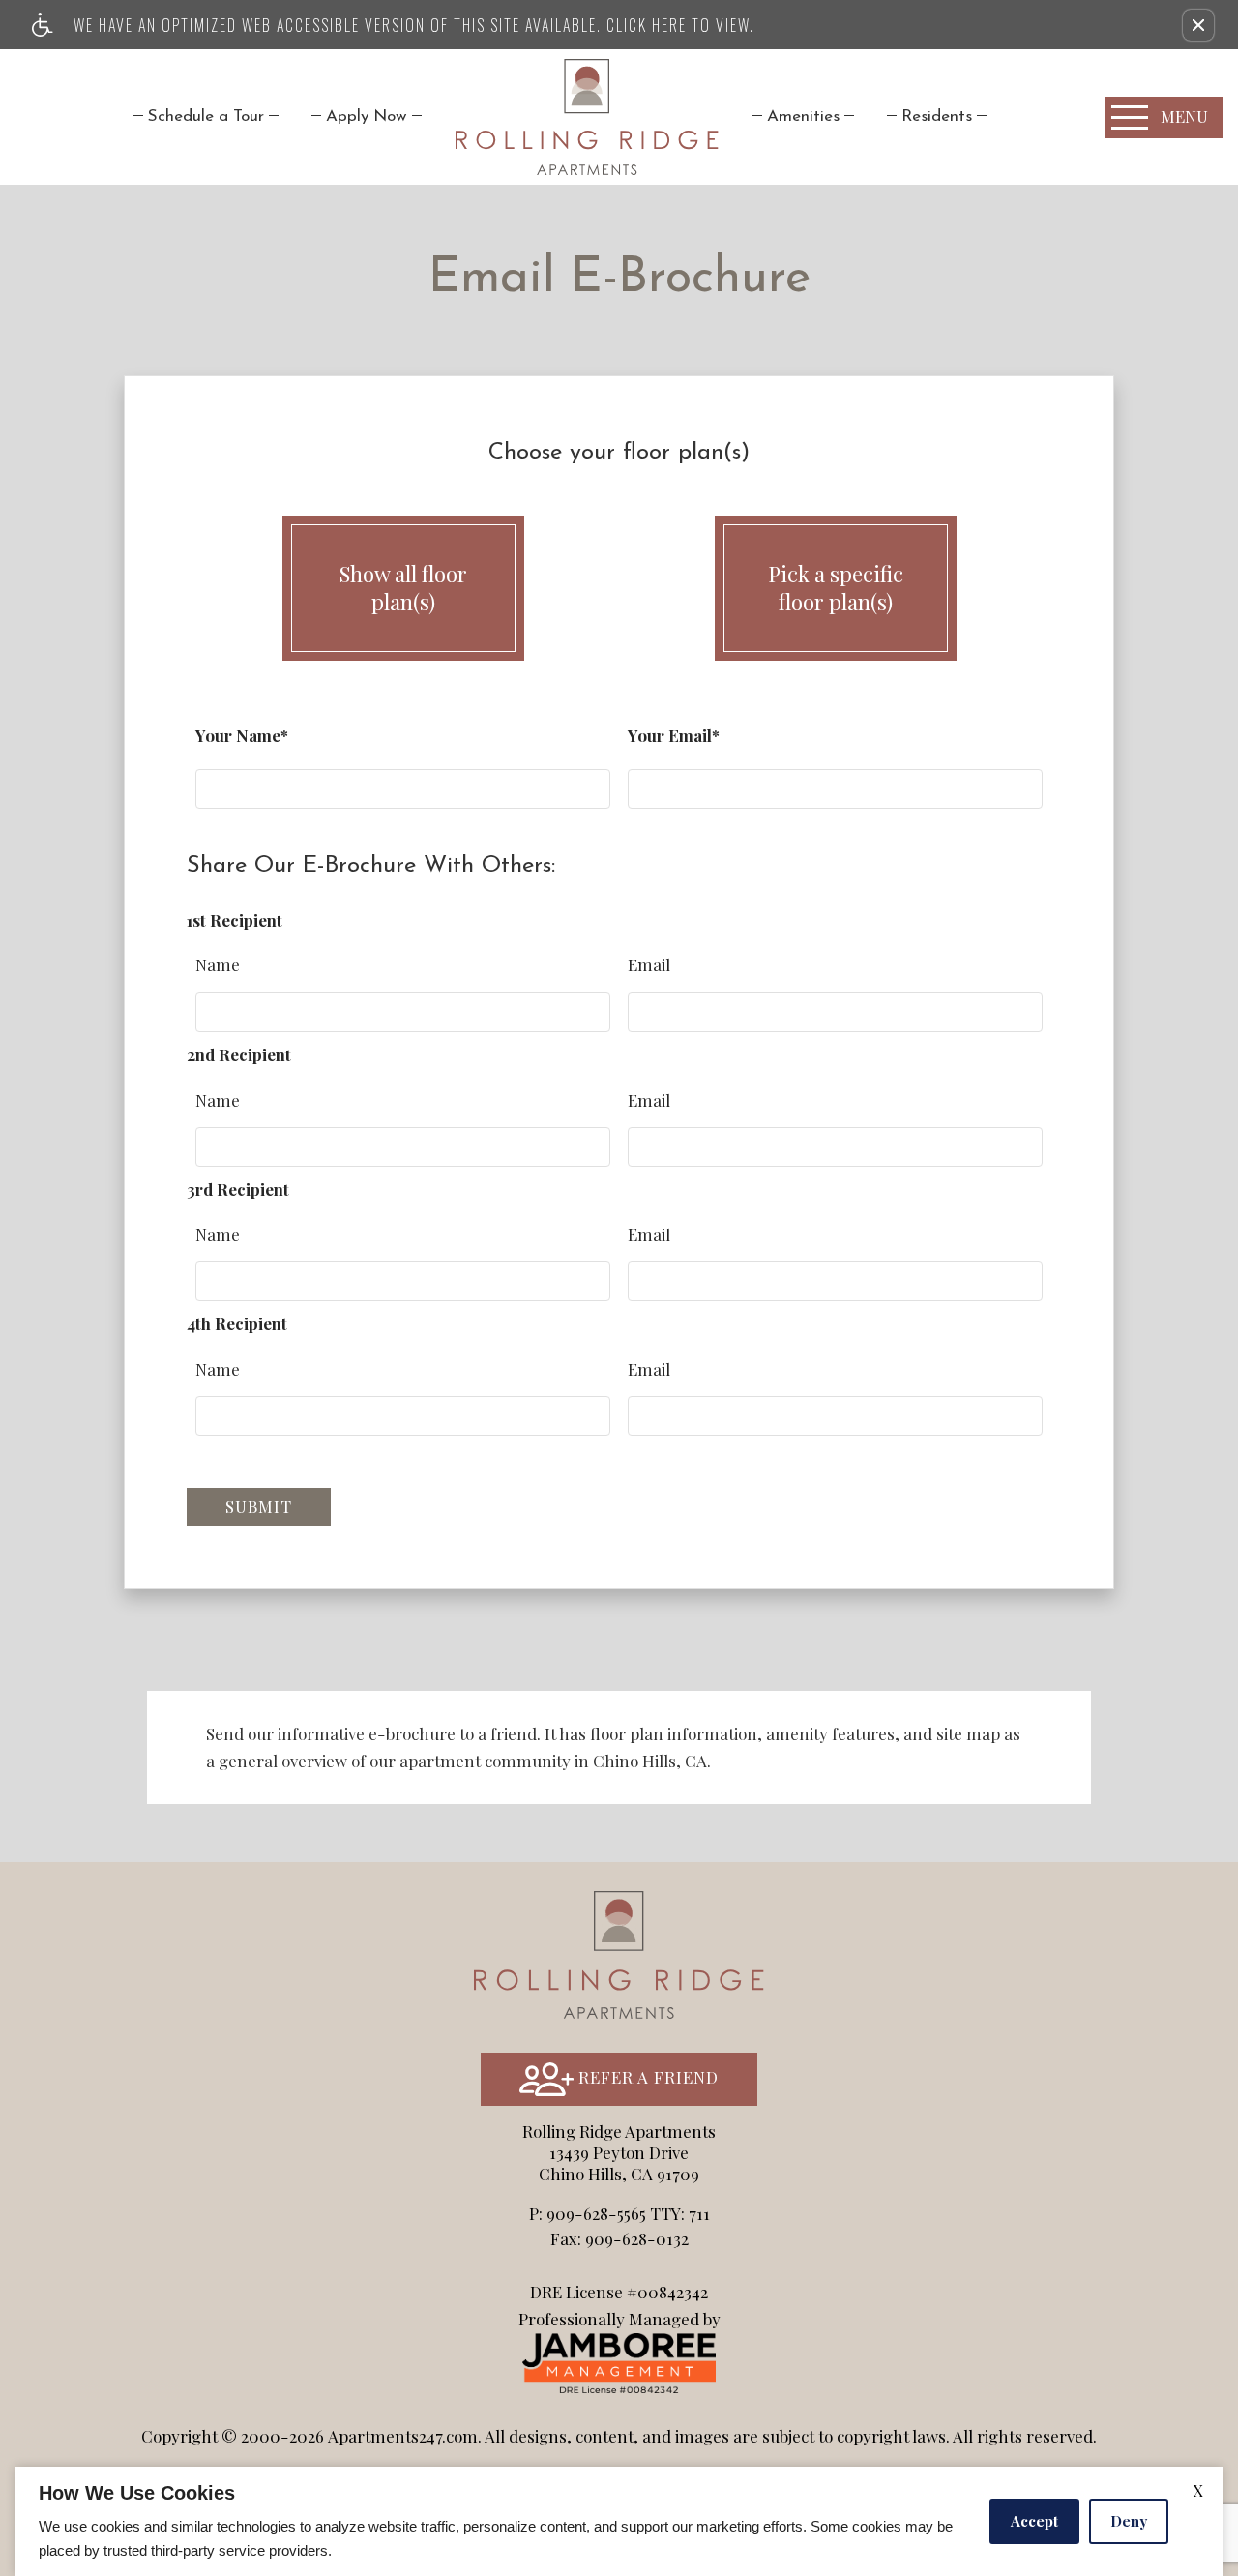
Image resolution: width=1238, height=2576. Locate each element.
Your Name (238, 735)
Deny (1129, 2521)
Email (649, 964)
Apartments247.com (403, 2436)
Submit (259, 1506)
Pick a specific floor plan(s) (836, 588)
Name (218, 964)
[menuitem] (206, 117)
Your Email (670, 735)
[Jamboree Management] (619, 2360)
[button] (1198, 25)
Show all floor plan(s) (403, 588)
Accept (1034, 2521)
